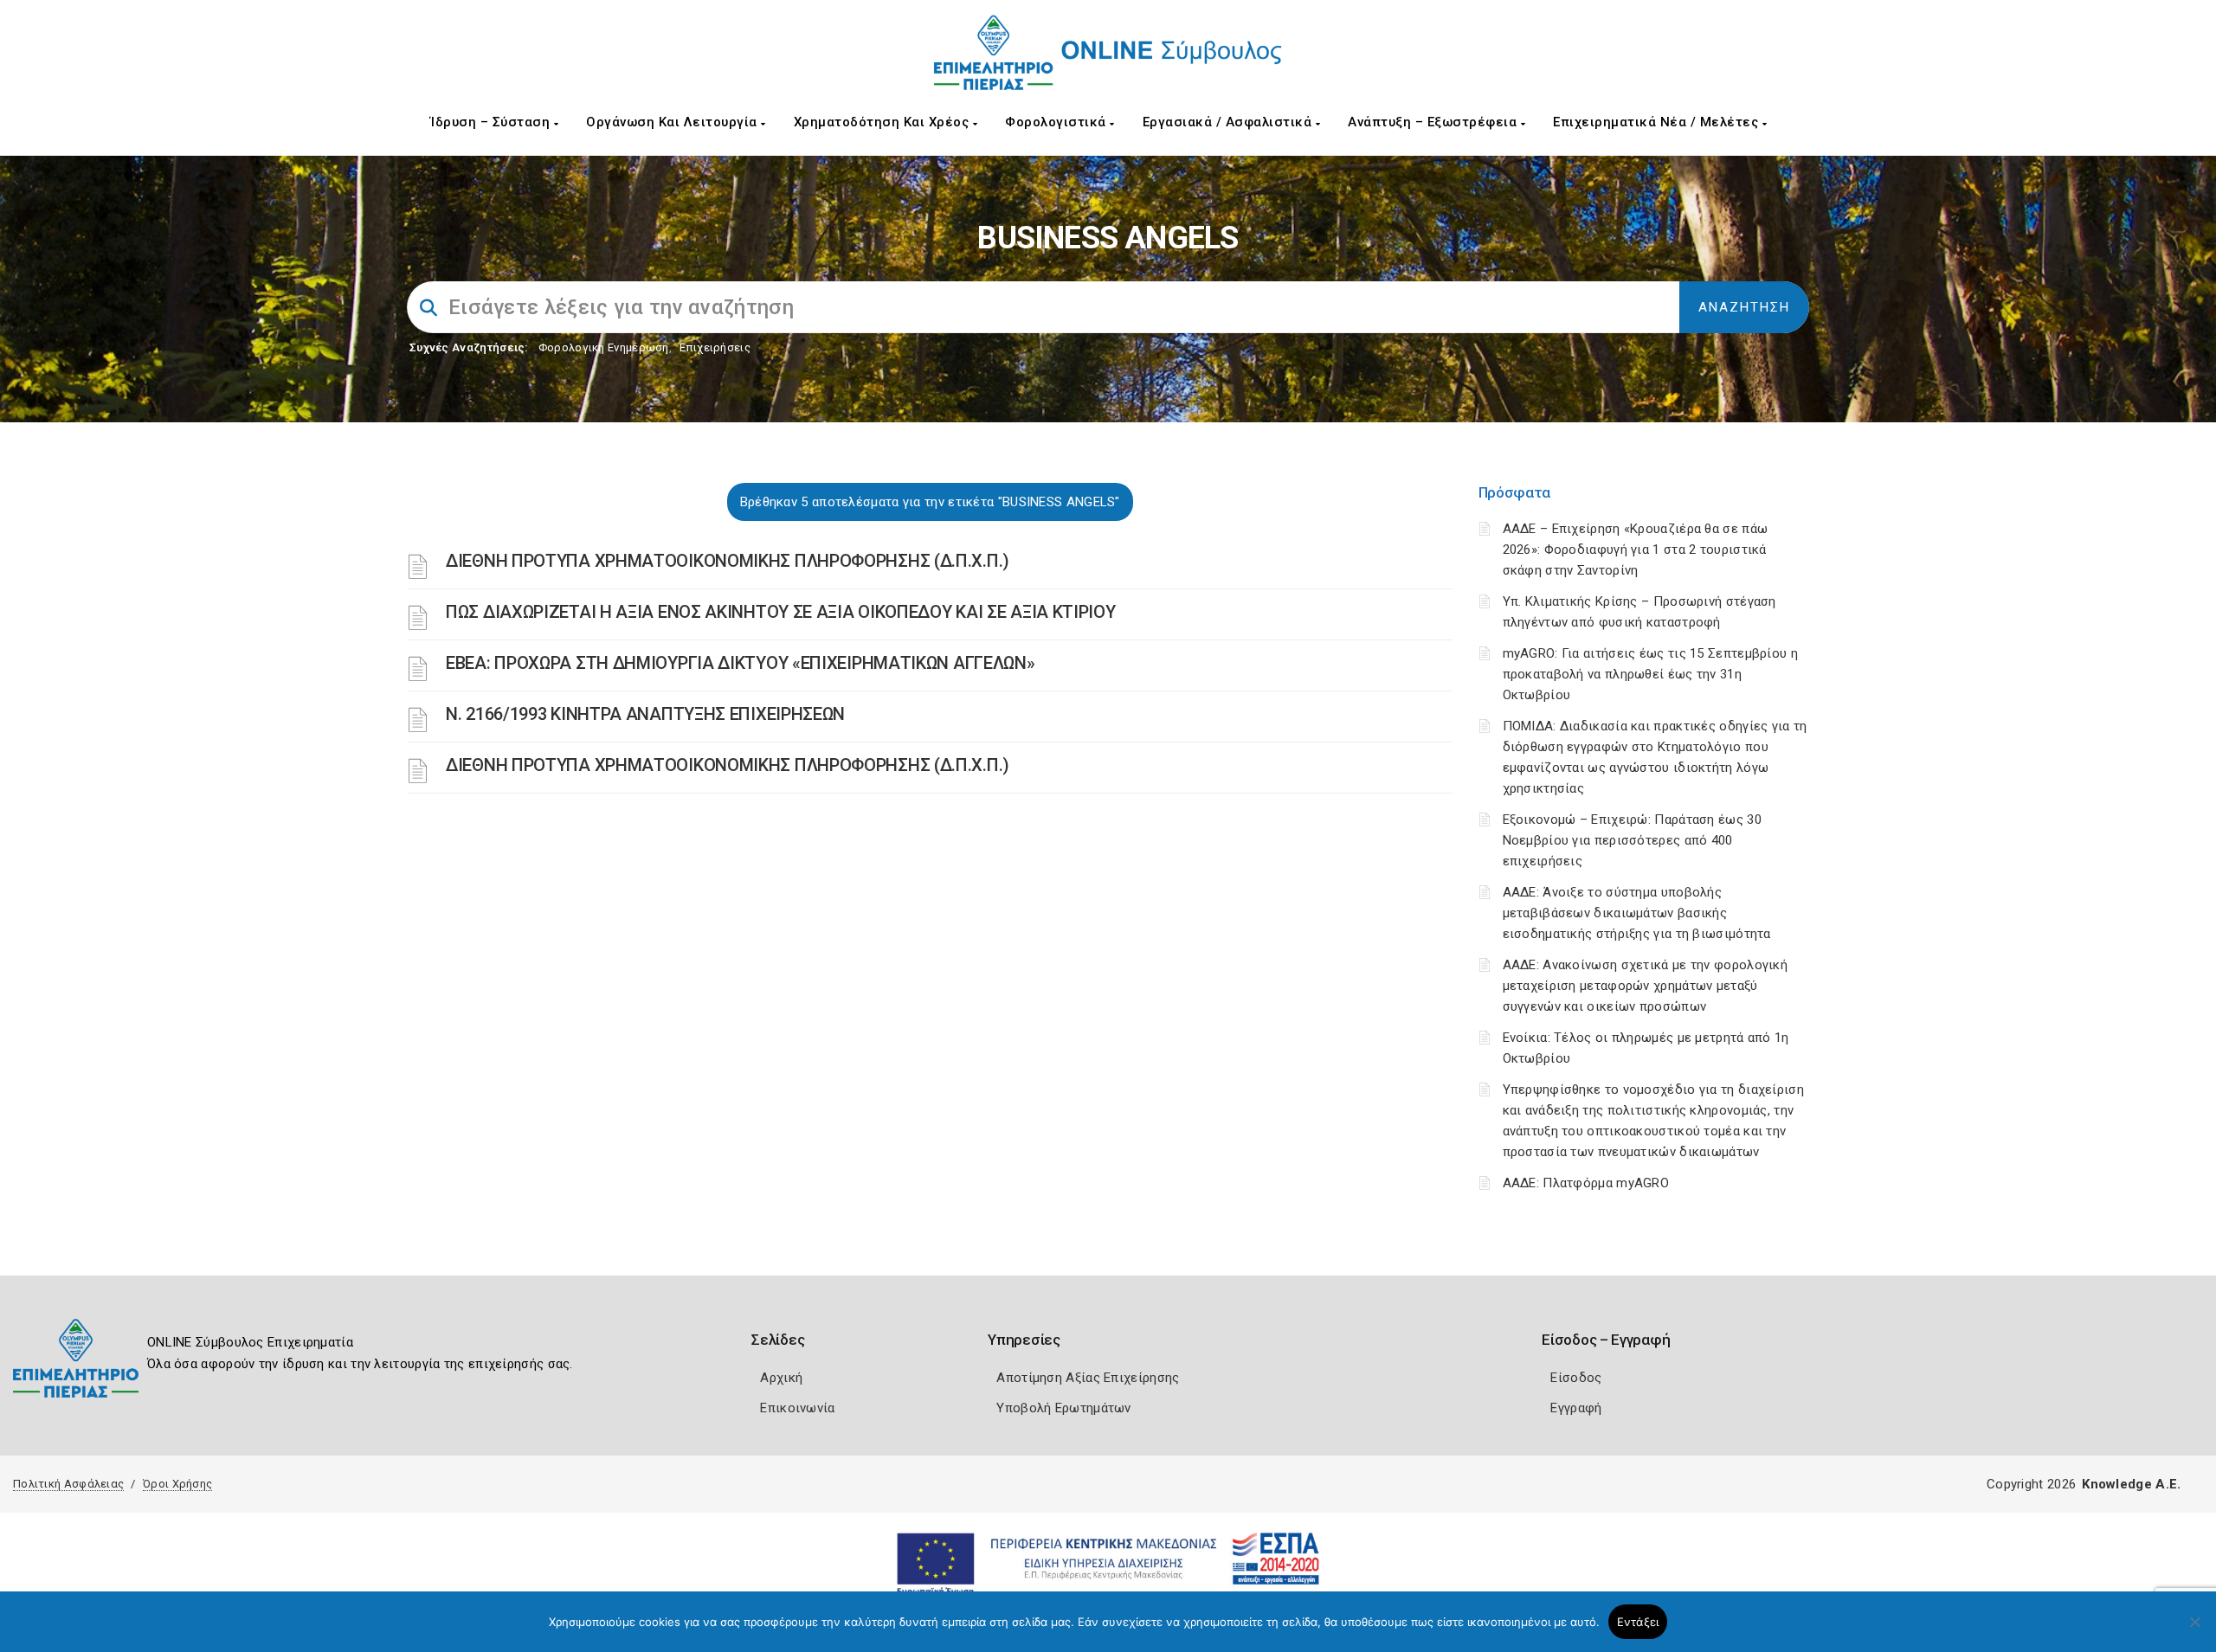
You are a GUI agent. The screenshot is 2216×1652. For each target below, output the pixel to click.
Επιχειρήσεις (715, 347)
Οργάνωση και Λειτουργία (673, 122)
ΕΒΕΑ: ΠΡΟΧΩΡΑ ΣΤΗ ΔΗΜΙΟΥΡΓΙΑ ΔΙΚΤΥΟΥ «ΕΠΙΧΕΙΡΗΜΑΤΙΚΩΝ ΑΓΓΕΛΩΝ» (740, 663)
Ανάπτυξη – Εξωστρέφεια (1434, 122)
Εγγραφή (1576, 1408)
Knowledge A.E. (2131, 1484)
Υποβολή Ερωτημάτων (1063, 1408)
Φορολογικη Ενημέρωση (604, 347)
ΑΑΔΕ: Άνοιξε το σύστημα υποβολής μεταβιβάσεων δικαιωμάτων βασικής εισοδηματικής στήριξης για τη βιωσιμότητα (1637, 913)
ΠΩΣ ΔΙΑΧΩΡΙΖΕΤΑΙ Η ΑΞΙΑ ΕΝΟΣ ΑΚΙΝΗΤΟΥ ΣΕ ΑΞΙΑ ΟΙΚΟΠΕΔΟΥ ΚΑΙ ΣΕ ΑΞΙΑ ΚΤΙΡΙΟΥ (781, 612)
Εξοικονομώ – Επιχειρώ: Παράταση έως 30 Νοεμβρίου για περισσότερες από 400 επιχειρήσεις (1632, 840)
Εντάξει (1638, 1622)
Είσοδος (1576, 1378)
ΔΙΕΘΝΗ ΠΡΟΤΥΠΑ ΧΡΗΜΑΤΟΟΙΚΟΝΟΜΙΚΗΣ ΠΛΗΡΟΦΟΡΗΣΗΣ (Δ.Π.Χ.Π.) (728, 561)
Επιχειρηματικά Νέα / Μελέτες (1658, 122)
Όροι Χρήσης (177, 1484)
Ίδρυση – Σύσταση (492, 122)
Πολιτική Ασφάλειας (68, 1484)
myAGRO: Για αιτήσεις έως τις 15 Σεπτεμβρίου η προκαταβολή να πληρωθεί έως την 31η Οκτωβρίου (1651, 674)
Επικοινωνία (797, 1408)
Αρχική (781, 1378)
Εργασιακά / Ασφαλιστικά (1229, 122)
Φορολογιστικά (1057, 122)
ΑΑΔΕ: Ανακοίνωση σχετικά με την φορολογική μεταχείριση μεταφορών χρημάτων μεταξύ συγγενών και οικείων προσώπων (1646, 986)
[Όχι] (2194, 1630)
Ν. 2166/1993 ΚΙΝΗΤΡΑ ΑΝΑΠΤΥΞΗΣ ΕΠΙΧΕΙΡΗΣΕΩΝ (645, 714)
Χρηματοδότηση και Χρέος (883, 122)
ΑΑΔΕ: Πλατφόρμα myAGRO (1586, 1183)
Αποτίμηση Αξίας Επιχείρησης (1088, 1378)
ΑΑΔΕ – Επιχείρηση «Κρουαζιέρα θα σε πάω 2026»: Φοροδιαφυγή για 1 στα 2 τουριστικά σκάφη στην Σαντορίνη (1636, 550)
